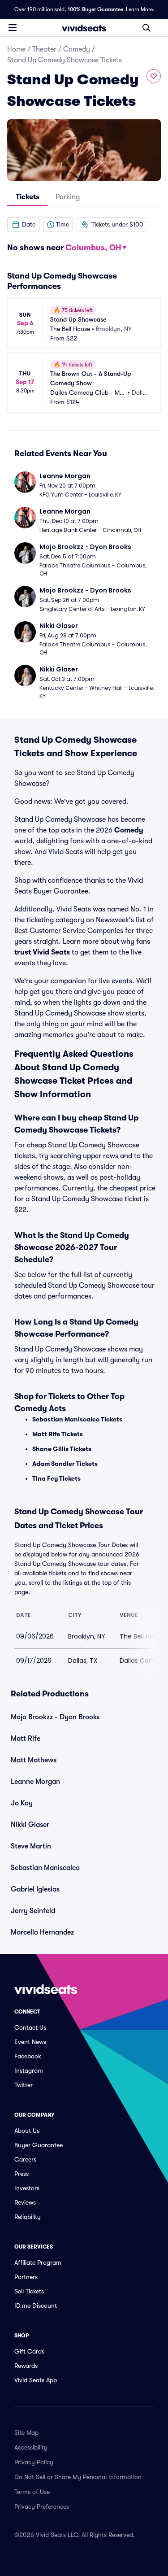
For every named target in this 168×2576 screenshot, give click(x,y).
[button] (23, 224)
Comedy (77, 49)
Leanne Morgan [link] (35, 1782)
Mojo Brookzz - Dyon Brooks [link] (55, 1717)
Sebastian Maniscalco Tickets (77, 1419)
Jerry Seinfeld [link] (33, 1911)
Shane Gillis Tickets (62, 1449)
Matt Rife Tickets (58, 1434)
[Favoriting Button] (154, 76)
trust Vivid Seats (42, 952)
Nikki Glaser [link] (30, 1825)
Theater (44, 49)
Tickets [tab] (28, 197)
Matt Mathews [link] (34, 1760)
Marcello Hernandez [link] (42, 1932)
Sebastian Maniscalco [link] (45, 1868)
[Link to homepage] (84, 28)
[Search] (146, 28)
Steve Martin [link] (31, 1846)
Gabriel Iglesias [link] (35, 1889)
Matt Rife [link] (26, 1739)
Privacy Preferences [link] (42, 2506)
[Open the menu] (13, 27)
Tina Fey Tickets (56, 1478)
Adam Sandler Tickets (65, 1464)
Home (16, 49)
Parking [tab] (68, 197)
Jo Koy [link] (22, 1803)
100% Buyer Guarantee (95, 9)
